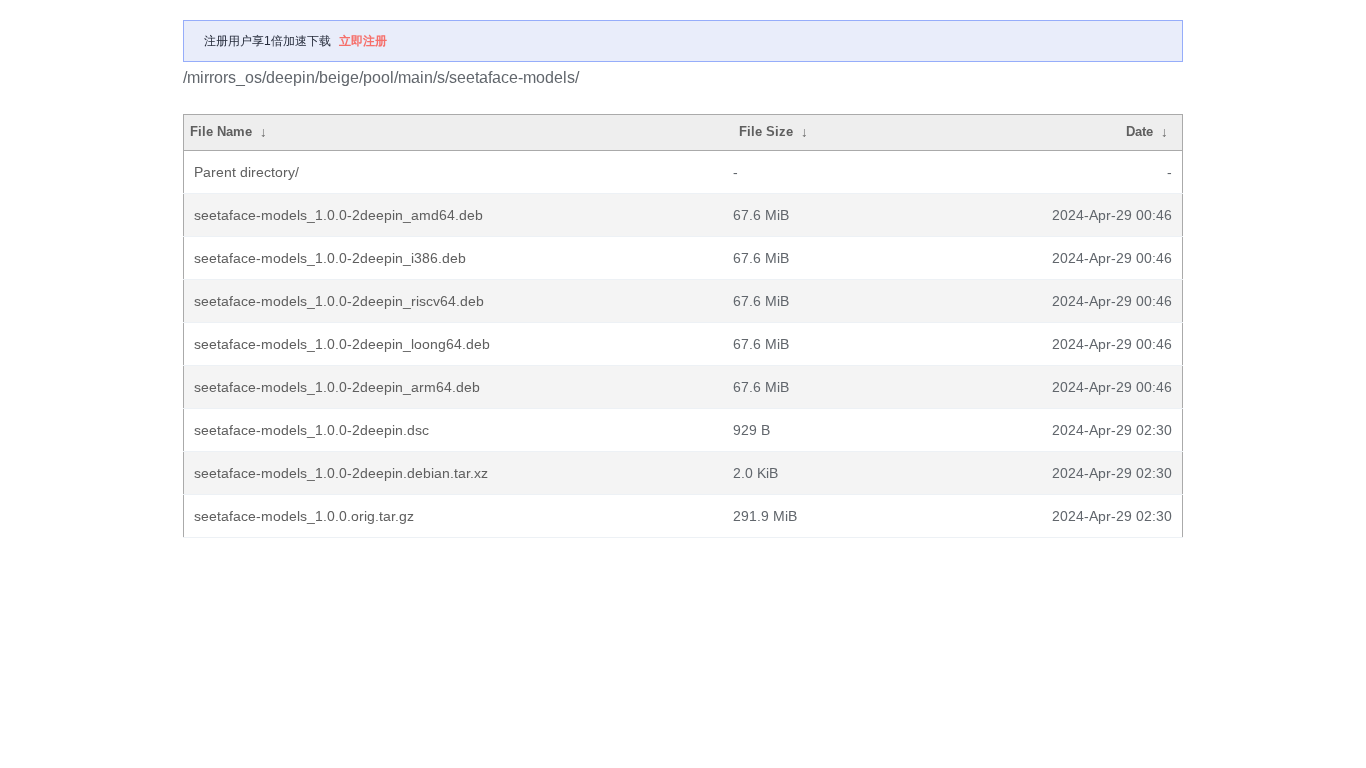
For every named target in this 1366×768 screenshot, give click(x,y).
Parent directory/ (246, 172)
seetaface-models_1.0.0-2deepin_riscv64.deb (339, 301)
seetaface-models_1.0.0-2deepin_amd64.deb (338, 215)
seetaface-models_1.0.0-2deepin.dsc (311, 430)
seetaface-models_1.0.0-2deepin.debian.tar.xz (341, 473)
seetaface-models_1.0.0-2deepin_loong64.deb (342, 344)
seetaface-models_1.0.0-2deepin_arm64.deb (337, 387)
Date (1139, 131)
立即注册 (363, 41)
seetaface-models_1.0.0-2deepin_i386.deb (330, 258)
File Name (221, 131)
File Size (766, 131)
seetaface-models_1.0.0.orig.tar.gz (304, 516)
